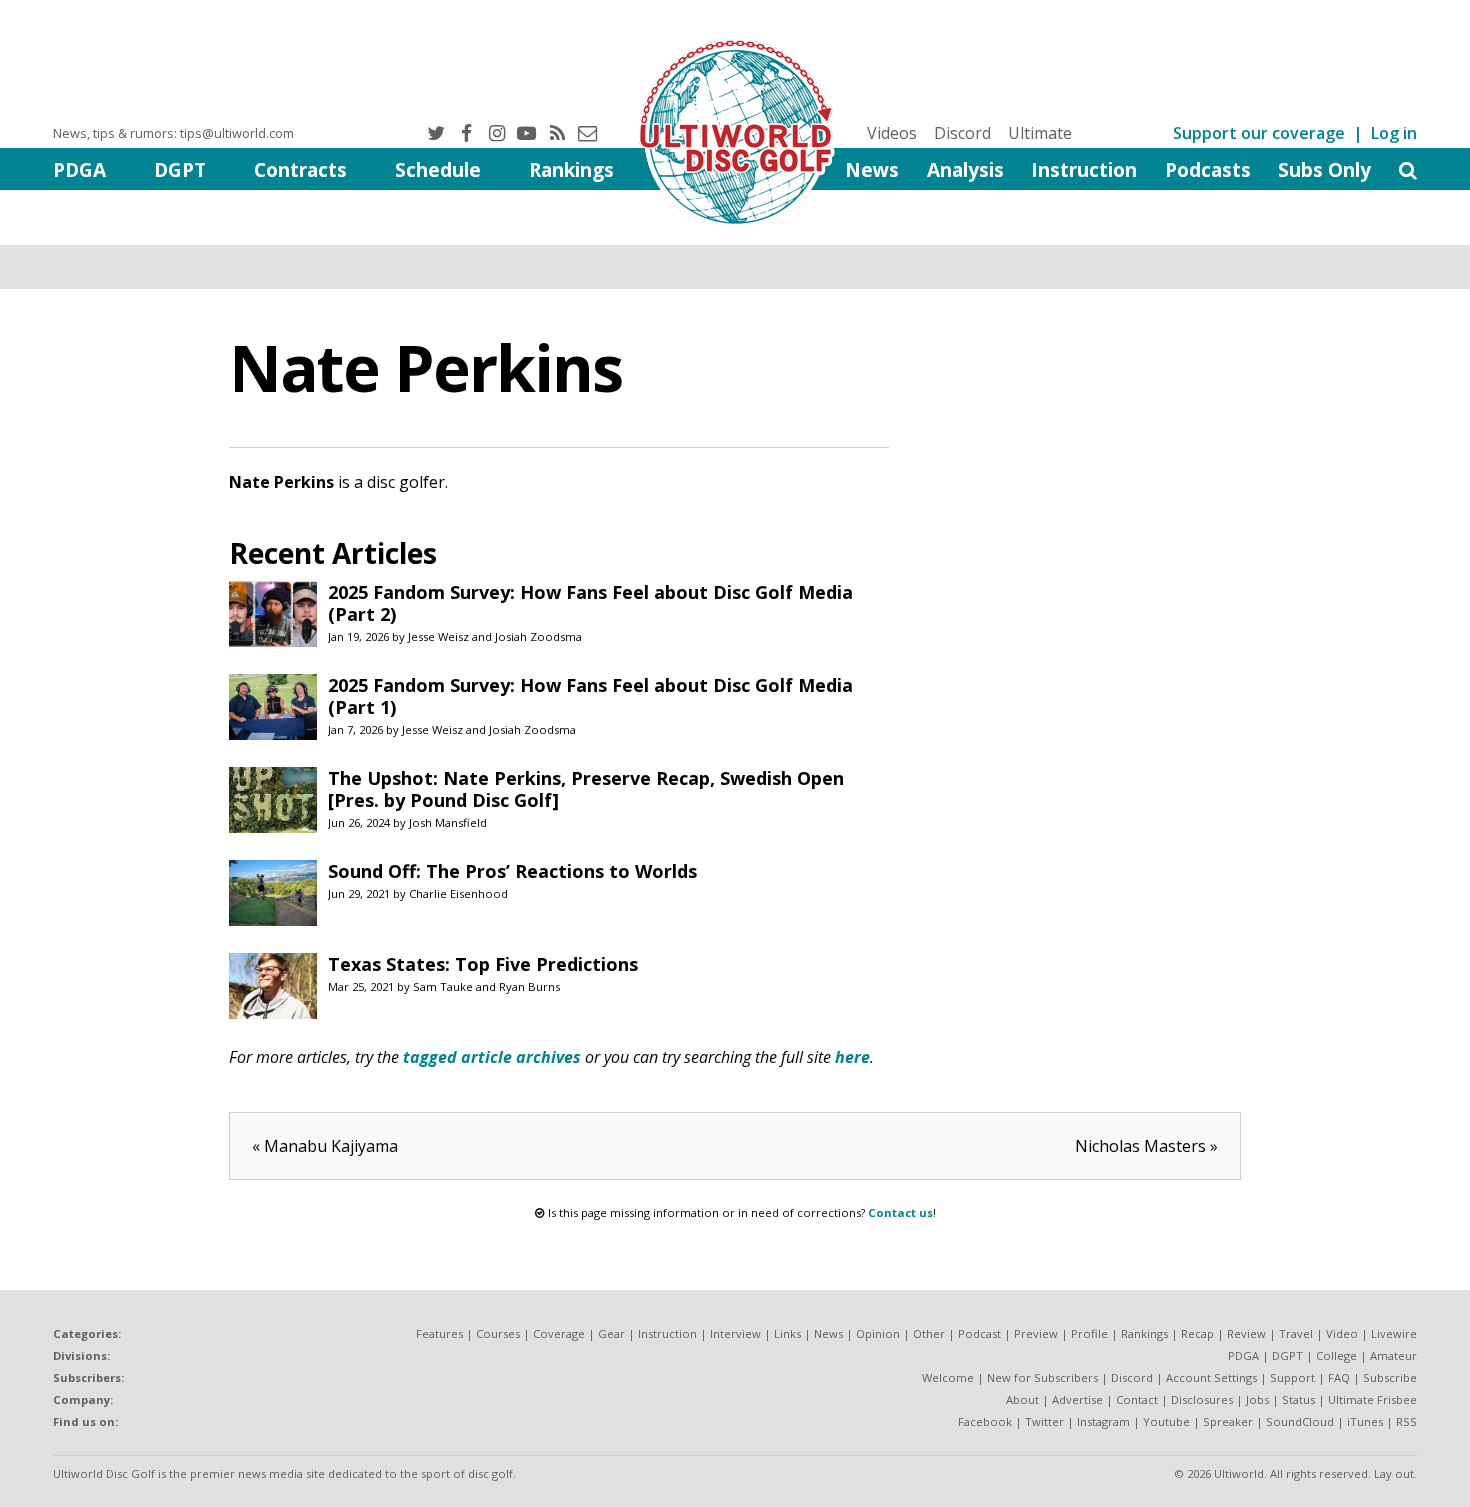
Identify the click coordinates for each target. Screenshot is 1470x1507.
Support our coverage (1259, 133)
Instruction (1084, 169)
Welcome (948, 1377)
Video (1342, 1333)
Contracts (300, 169)
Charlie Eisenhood (458, 893)
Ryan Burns (529, 986)
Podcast (979, 1333)
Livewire (1394, 1333)
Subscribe (1390, 1377)
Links (787, 1333)
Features (439, 1333)
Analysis (965, 169)
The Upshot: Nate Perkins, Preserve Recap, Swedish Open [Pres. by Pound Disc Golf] (586, 789)
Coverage (559, 1333)
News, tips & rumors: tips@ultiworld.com (173, 133)
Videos (892, 133)
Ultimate (1040, 133)
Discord (962, 133)
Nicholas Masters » (1146, 1146)
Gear (611, 1333)
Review (1246, 1333)
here (852, 1057)
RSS (1406, 1421)
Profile (1089, 1333)
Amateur (1393, 1355)
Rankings (571, 169)
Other (929, 1333)
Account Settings (1211, 1377)
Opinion (878, 1333)
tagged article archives (492, 1057)
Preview (1036, 1333)
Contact (1137, 1399)
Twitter (1044, 1421)
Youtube (1166, 1421)
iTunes (1365, 1421)
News (872, 169)
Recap (1197, 1333)
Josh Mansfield (448, 822)
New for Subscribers (1042, 1377)
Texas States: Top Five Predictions (483, 964)
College (1336, 1355)
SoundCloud (1300, 1421)
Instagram (1103, 1421)
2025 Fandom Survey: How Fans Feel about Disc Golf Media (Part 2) (590, 603)
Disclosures (1202, 1399)
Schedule (438, 169)
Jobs (1257, 1399)
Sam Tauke (443, 986)
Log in (1394, 133)
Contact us (900, 1212)
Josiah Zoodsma (538, 636)
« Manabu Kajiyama (325, 1146)
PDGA (79, 169)
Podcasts (1208, 169)
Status (1298, 1399)
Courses (498, 1333)
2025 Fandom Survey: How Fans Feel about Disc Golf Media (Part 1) (590, 696)
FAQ (1339, 1377)
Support (1292, 1377)
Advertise (1077, 1399)
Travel (1296, 1333)
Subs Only (1324, 169)
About (1022, 1399)
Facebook (985, 1421)
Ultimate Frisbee (1372, 1399)
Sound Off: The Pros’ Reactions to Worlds (512, 871)
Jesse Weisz (438, 636)
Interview (735, 1333)
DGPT (180, 169)
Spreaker (1228, 1421)
